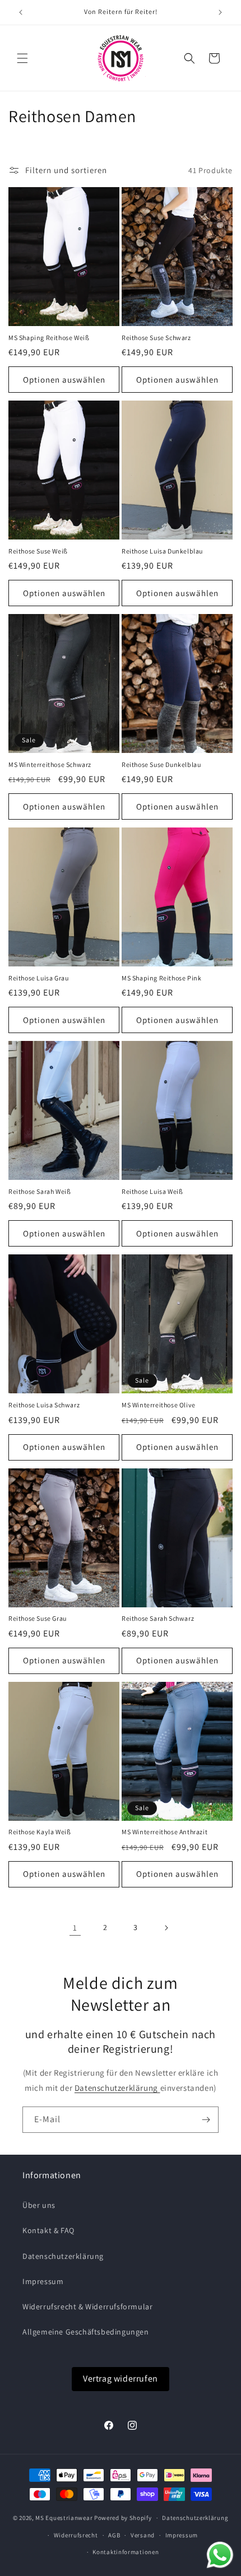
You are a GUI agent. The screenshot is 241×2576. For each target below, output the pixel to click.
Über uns (39, 2205)
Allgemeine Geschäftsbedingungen (86, 2332)
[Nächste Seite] (166, 1928)
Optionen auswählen (64, 380)
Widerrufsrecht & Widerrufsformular (87, 2307)
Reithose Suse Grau (38, 1618)
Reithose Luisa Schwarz (44, 1405)
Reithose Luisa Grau (38, 978)
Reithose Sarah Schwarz (158, 1618)
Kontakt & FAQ (48, 2230)
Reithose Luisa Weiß (152, 1191)
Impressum (43, 2281)
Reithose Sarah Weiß (40, 1191)
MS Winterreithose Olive (159, 1405)
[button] (22, 58)
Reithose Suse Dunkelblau (161, 764)
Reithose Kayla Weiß (40, 1832)
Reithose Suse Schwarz (156, 338)
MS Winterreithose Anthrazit (164, 1832)
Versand (143, 2535)
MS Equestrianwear (64, 2518)
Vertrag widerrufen (121, 2379)
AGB (114, 2535)
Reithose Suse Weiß (38, 551)
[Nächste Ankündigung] (220, 12)
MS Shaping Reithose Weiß (49, 338)
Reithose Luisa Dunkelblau (162, 551)
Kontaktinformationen (126, 2552)
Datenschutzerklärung (117, 2088)
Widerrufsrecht (76, 2535)
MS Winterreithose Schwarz (50, 764)
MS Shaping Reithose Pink (161, 978)
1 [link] (75, 1928)
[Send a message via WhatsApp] (220, 2555)
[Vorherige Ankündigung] (21, 12)
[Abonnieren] (206, 2120)
